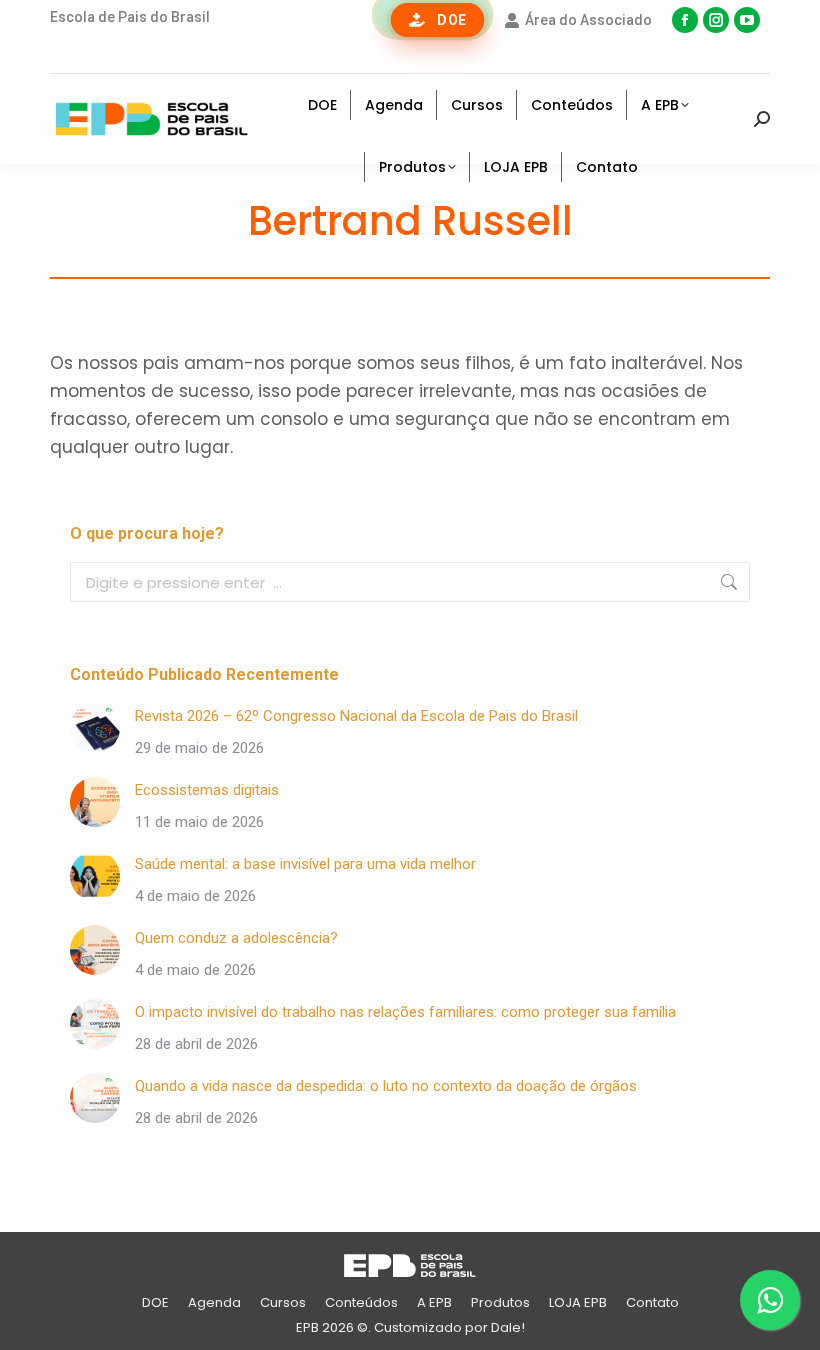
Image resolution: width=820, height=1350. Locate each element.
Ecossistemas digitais (207, 790)
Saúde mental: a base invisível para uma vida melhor (305, 864)
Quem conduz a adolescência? (236, 938)
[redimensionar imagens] (95, 728)
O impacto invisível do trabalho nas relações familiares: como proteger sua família (405, 1012)
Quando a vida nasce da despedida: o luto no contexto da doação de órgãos (386, 1086)
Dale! (508, 1327)
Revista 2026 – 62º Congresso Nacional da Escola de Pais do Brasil (356, 716)
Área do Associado (588, 20)
